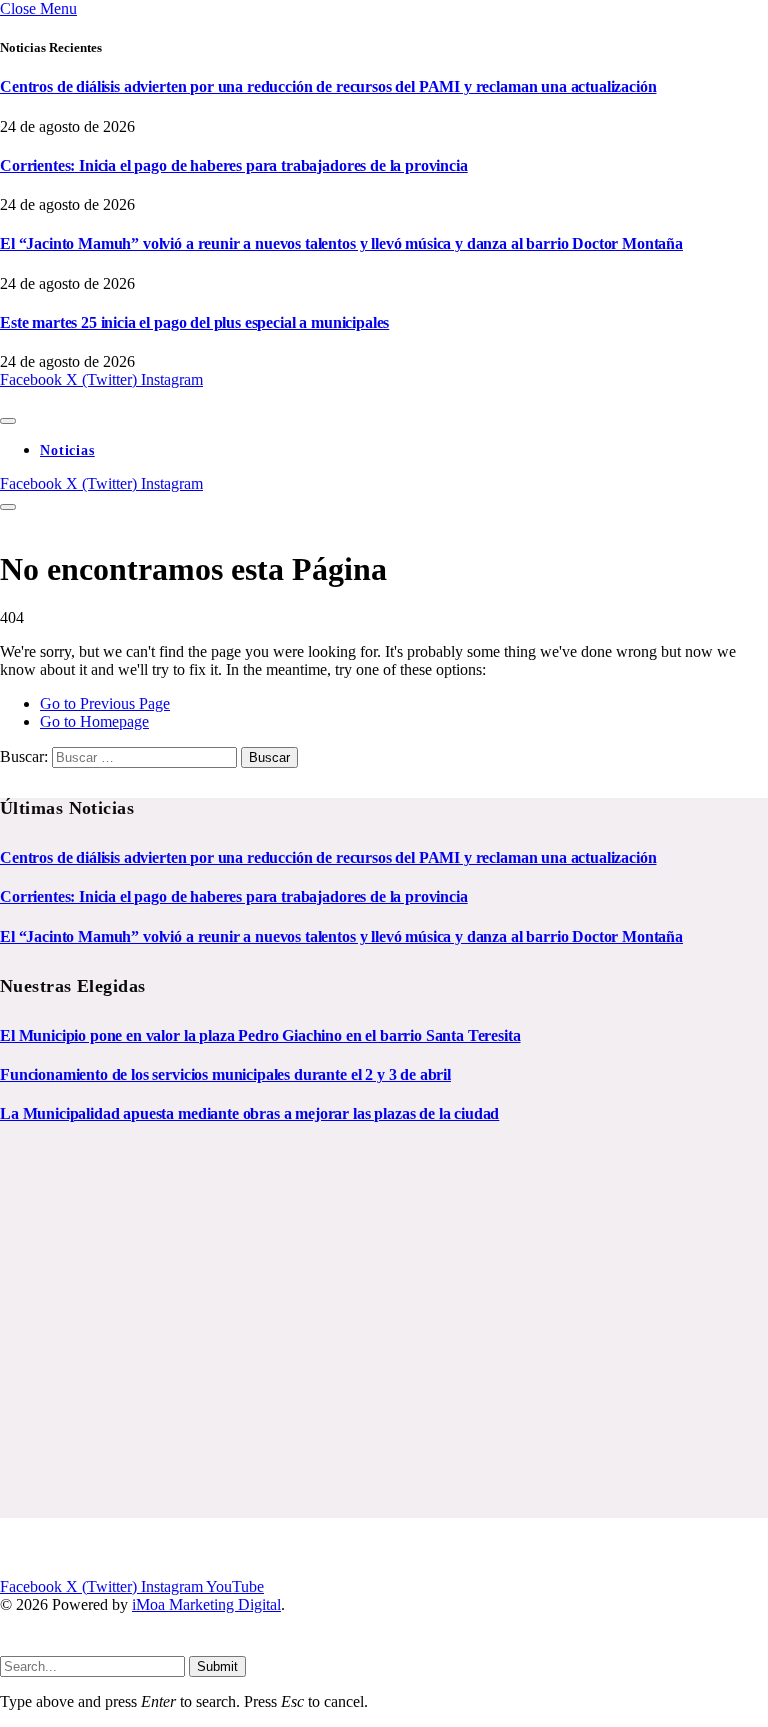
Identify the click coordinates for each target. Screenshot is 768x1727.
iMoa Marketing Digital (206, 1604)
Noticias (67, 450)
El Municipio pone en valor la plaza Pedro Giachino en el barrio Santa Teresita (260, 1035)
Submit (217, 1666)
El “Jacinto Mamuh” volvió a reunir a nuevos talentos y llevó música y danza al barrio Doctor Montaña (341, 243)
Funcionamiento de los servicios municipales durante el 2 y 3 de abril (225, 1074)
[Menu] (8, 421)
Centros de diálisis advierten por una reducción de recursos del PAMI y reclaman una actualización (328, 86)
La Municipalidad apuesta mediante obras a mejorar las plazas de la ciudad (249, 1113)
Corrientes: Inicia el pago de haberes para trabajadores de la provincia (234, 165)
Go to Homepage (94, 721)
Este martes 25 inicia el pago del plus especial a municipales (194, 322)
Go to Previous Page (105, 703)
